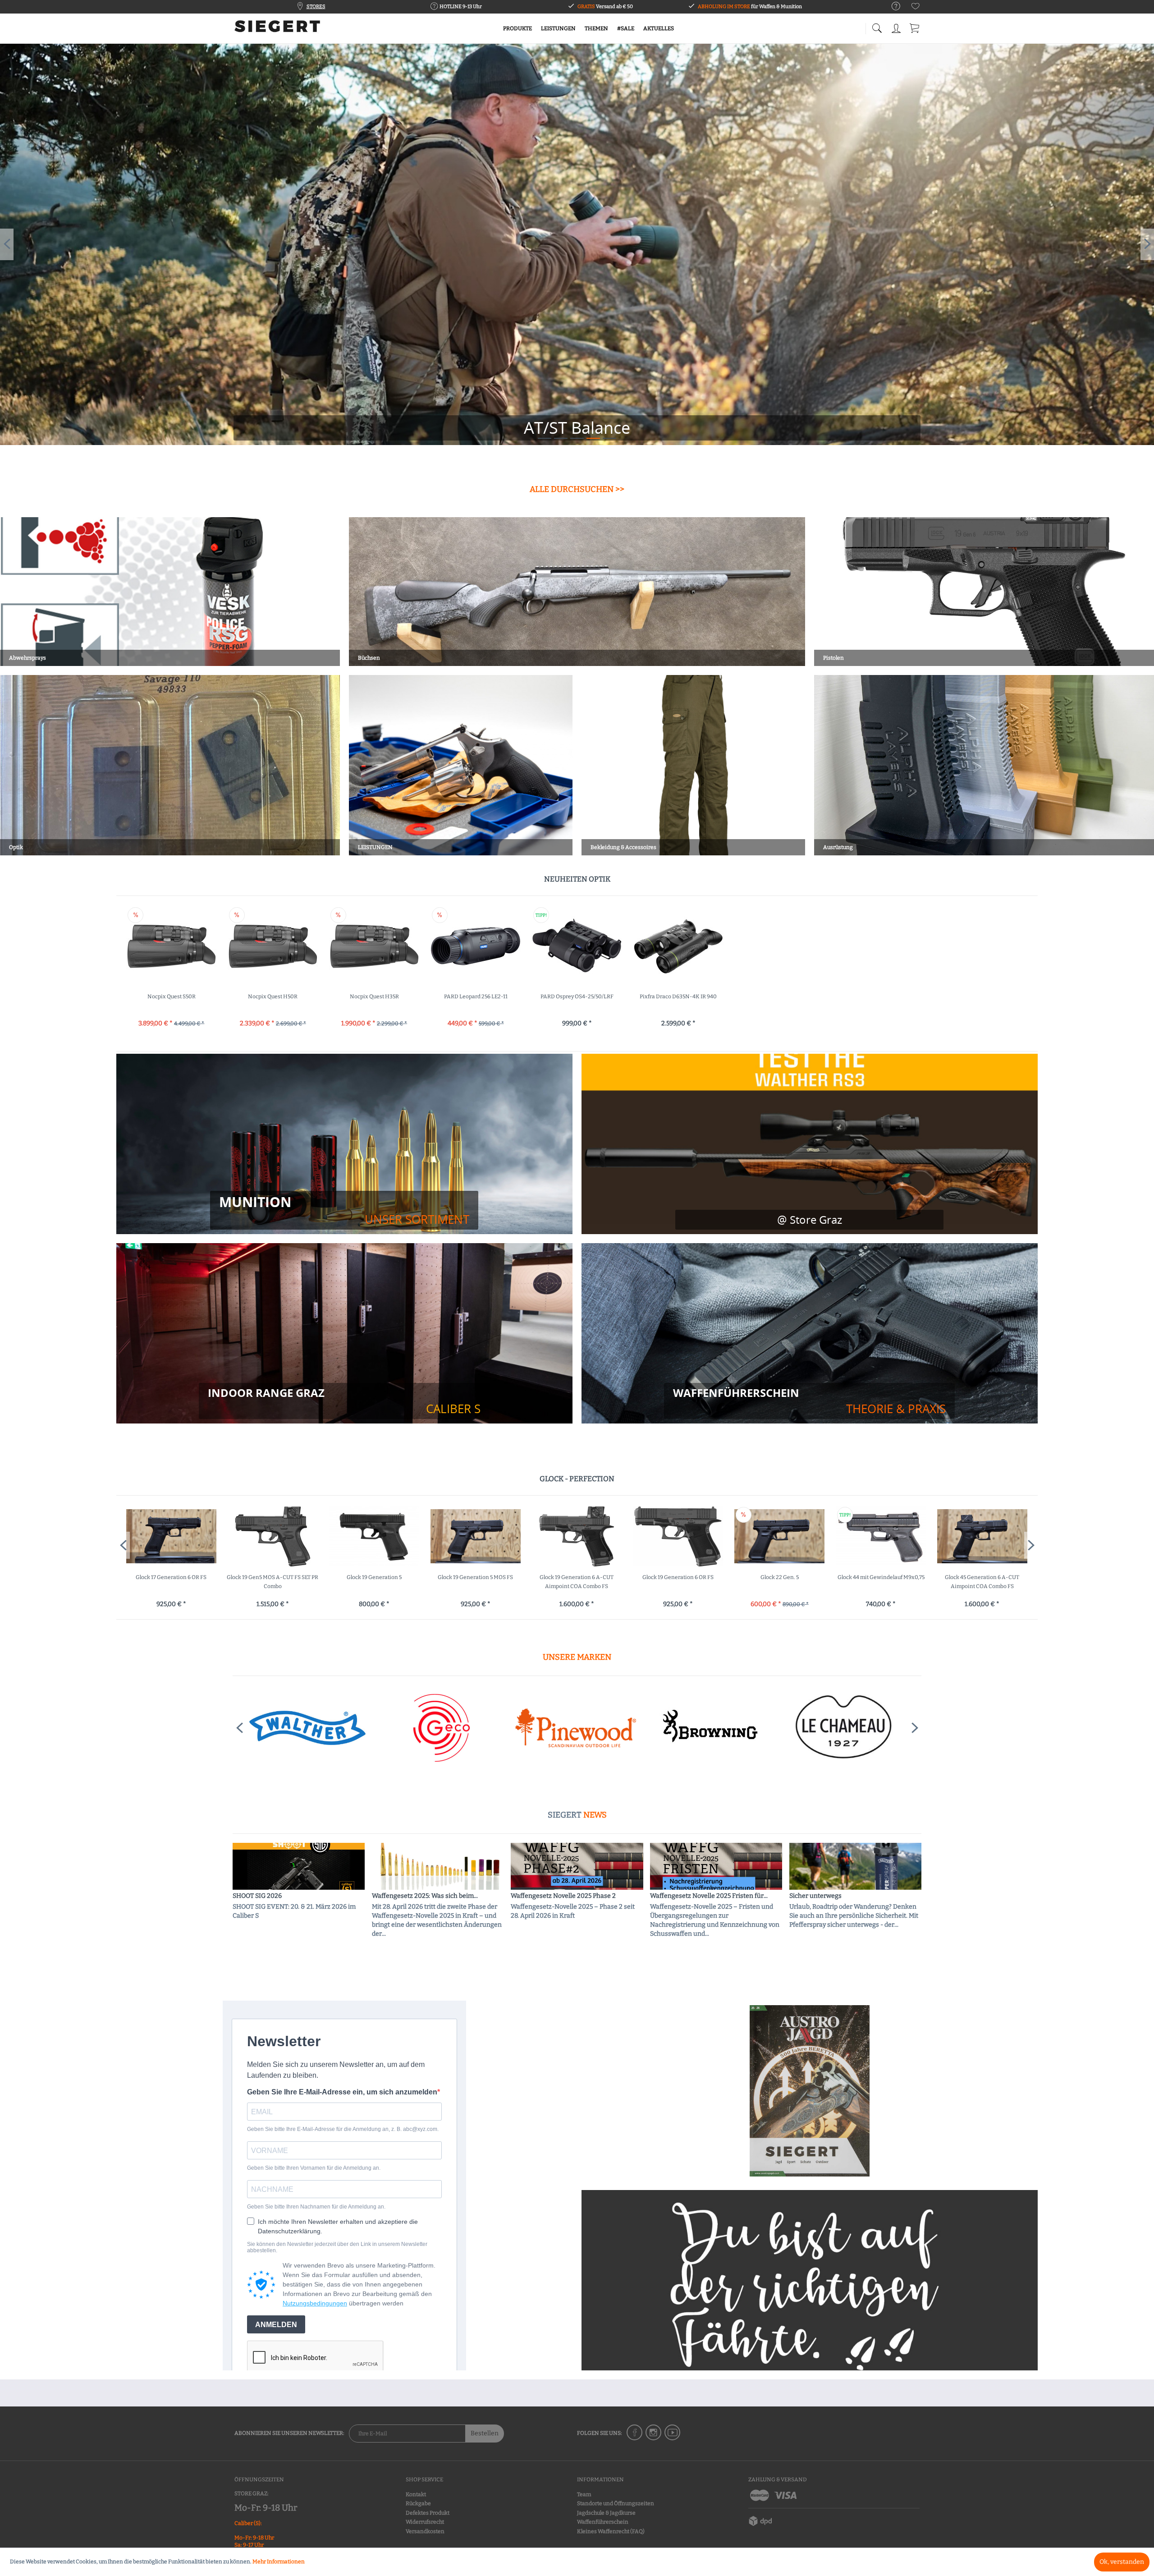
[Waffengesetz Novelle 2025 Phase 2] (577, 1866)
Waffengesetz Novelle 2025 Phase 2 (563, 1896)
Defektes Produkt (428, 2513)
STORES (316, 7)
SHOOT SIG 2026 (257, 1896)
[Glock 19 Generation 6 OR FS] (475, 1536)
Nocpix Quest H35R (374, 996)
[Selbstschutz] (577, 244)
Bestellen (485, 2433)
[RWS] (843, 1728)
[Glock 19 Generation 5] (171, 1536)
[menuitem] (891, 7)
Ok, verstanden (1122, 2562)
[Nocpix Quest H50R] (273, 946)
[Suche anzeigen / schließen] (877, 26)
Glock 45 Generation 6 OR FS (881, 1577)
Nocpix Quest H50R (273, 996)
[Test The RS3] (809, 1220)
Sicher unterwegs (815, 1896)
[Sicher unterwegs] (855, 1866)
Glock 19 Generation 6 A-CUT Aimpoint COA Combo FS (374, 1582)
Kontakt (416, 2494)
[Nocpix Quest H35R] (374, 946)
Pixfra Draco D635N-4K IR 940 (678, 996)
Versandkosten (425, 2531)
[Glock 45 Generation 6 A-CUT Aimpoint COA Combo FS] (780, 1536)
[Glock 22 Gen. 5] (577, 1536)
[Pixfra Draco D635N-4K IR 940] (678, 946)
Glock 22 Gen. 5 (577, 1577)
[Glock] (575, 1728)
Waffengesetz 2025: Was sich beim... (425, 1896)
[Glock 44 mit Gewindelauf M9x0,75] (678, 1536)
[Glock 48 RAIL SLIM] (982, 1536)
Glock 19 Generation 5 (171, 1577)
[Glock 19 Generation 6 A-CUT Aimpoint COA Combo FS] (374, 1536)
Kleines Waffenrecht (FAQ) (611, 2531)
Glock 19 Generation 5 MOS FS (272, 1577)
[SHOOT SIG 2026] (299, 1866)
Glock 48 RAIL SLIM (982, 1577)
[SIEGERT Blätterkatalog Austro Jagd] (810, 2091)
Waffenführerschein (603, 2522)
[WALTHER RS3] (810, 1144)
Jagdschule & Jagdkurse (606, 2513)
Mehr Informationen (279, 2562)
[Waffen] (809, 1401)
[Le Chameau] (307, 1728)
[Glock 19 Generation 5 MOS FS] (272, 1536)
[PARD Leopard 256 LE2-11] (476, 946)
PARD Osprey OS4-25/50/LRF (577, 996)
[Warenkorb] (915, 27)
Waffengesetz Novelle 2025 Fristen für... (709, 1896)
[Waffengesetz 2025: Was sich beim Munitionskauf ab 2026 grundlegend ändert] (438, 1866)
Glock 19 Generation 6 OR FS (475, 1577)
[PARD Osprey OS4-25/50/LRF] (577, 946)
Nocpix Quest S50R (172, 996)
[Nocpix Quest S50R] (172, 946)
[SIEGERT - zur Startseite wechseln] (277, 29)
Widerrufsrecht (425, 2522)
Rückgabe (418, 2503)
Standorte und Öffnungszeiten (616, 2503)
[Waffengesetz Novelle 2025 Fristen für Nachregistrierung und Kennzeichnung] (716, 1866)
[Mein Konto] (897, 27)
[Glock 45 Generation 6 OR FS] (881, 1536)
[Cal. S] (344, 1401)
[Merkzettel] (916, 8)
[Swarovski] (441, 1728)
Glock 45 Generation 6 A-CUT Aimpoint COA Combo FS (779, 1582)
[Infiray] (709, 1728)
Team (584, 2494)
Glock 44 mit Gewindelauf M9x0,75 (678, 1577)
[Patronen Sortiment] (344, 1210)
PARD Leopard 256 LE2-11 (476, 996)
